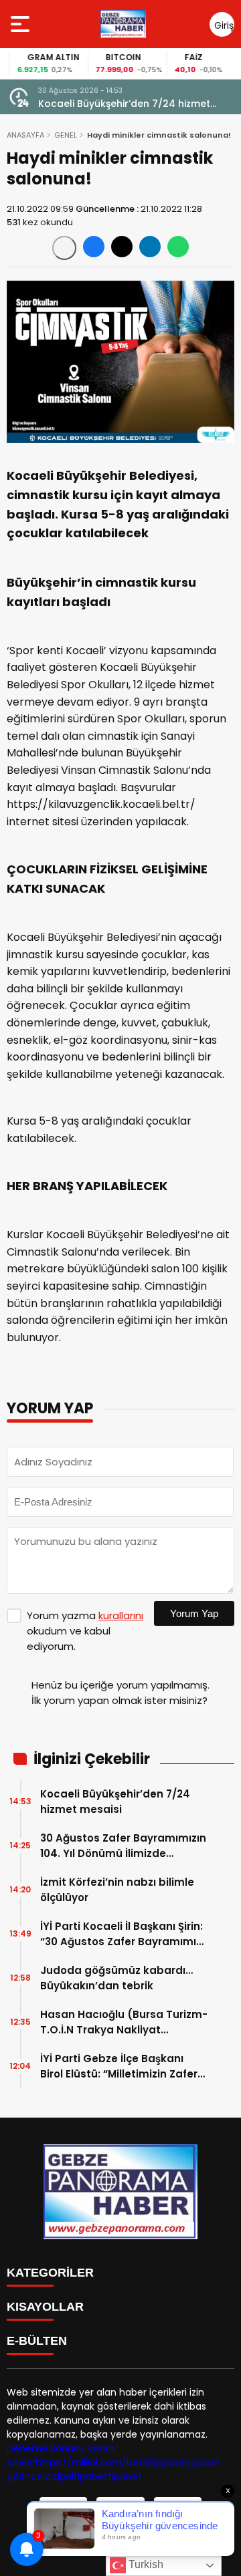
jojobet (172, 2462)
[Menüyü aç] (22, 24)
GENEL (66, 135)
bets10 (141, 2462)
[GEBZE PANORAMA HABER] (123, 24)
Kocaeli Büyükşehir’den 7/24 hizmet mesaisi (124, 104)
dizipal (59, 2476)
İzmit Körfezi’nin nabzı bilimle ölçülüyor (117, 1890)
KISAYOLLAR (45, 2307)
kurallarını (121, 1615)
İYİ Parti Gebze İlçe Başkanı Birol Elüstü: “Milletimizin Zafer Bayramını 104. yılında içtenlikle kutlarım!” (123, 2066)
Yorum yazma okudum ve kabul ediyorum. (85, 1631)
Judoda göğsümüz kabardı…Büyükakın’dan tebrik (116, 1978)
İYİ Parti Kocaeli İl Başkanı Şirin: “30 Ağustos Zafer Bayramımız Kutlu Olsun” (122, 1934)
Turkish (145, 2564)
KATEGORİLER (50, 2273)
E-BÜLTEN (37, 2341)
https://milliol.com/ (81, 2462)
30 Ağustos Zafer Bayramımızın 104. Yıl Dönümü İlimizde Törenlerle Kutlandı (123, 1846)
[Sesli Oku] (64, 248)
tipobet (91, 2476)
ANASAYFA (25, 135)
